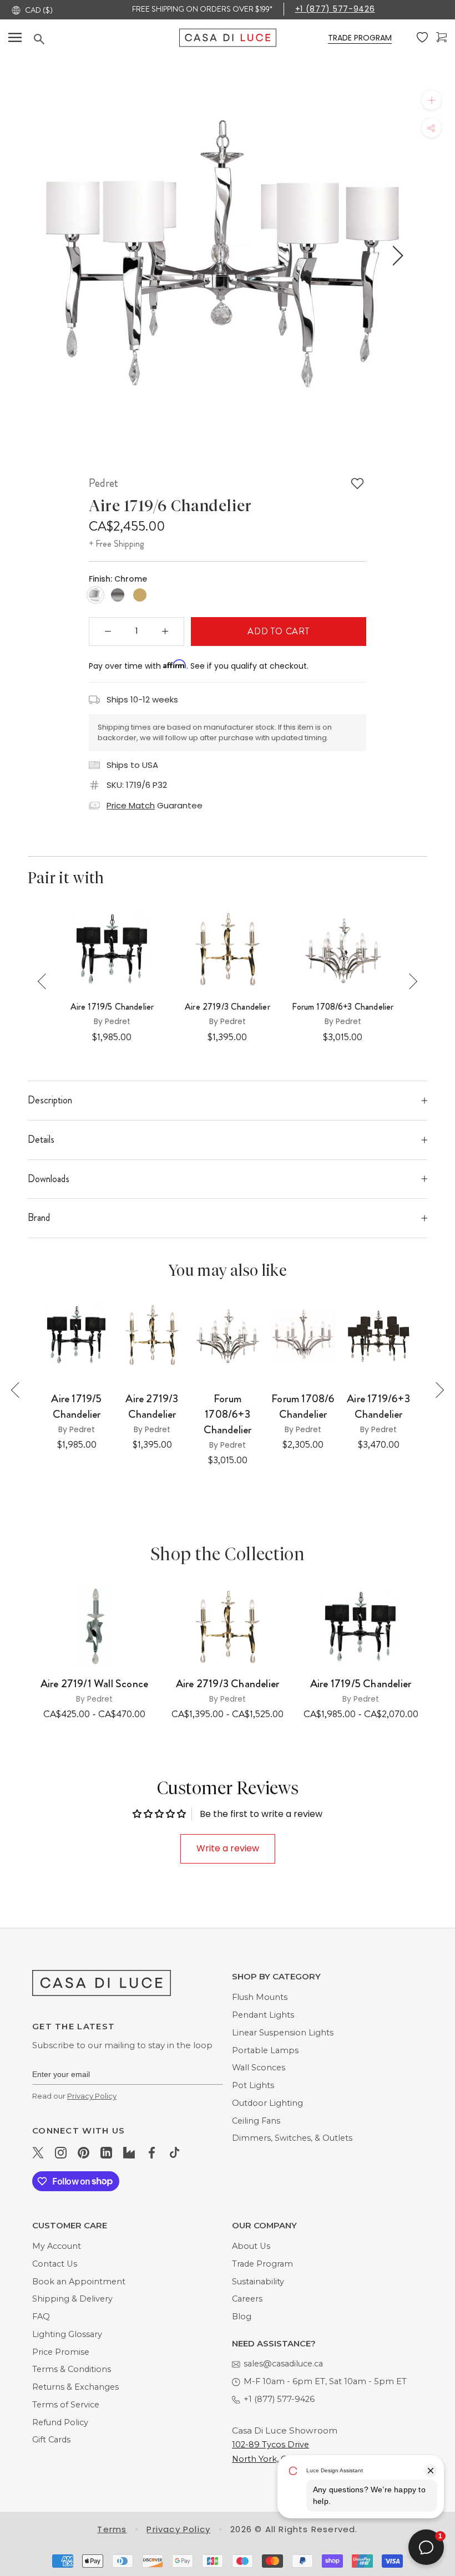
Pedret (103, 483)
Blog (242, 2317)
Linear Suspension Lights (283, 2033)
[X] (38, 2152)
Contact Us (55, 2264)
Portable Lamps (265, 2050)
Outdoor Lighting (267, 2103)
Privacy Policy (92, 2096)
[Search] (107, 39)
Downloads (49, 1179)
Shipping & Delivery (72, 2299)
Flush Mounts (260, 1997)
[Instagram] (61, 2152)
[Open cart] (441, 37)
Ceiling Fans (256, 2121)
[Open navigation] (15, 37)
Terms (112, 2529)
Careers (247, 2299)
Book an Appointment (79, 2282)
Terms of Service (66, 2405)
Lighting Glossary (67, 2334)
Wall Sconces (259, 2068)
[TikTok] (175, 2152)
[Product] (94, 1626)
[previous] (57, 256)
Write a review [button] (228, 1848)
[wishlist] (422, 38)
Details (41, 1139)
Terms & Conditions (72, 2369)
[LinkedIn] (106, 2152)
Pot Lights (253, 2085)
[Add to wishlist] (357, 483)
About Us (251, 2246)
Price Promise (61, 2352)
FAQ (41, 2317)
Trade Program (262, 2264)
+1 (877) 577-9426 (335, 9)
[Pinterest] (84, 2152)
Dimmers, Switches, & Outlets (292, 2138)
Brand (39, 1218)
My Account (57, 2246)
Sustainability (258, 2282)
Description (50, 1100)
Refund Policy (60, 2422)
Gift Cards (51, 2440)
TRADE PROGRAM (360, 38)
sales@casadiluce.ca (283, 2364)
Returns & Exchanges (75, 2387)
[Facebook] (152, 2152)
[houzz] (129, 2152)
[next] (396, 256)
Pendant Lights (263, 2015)
